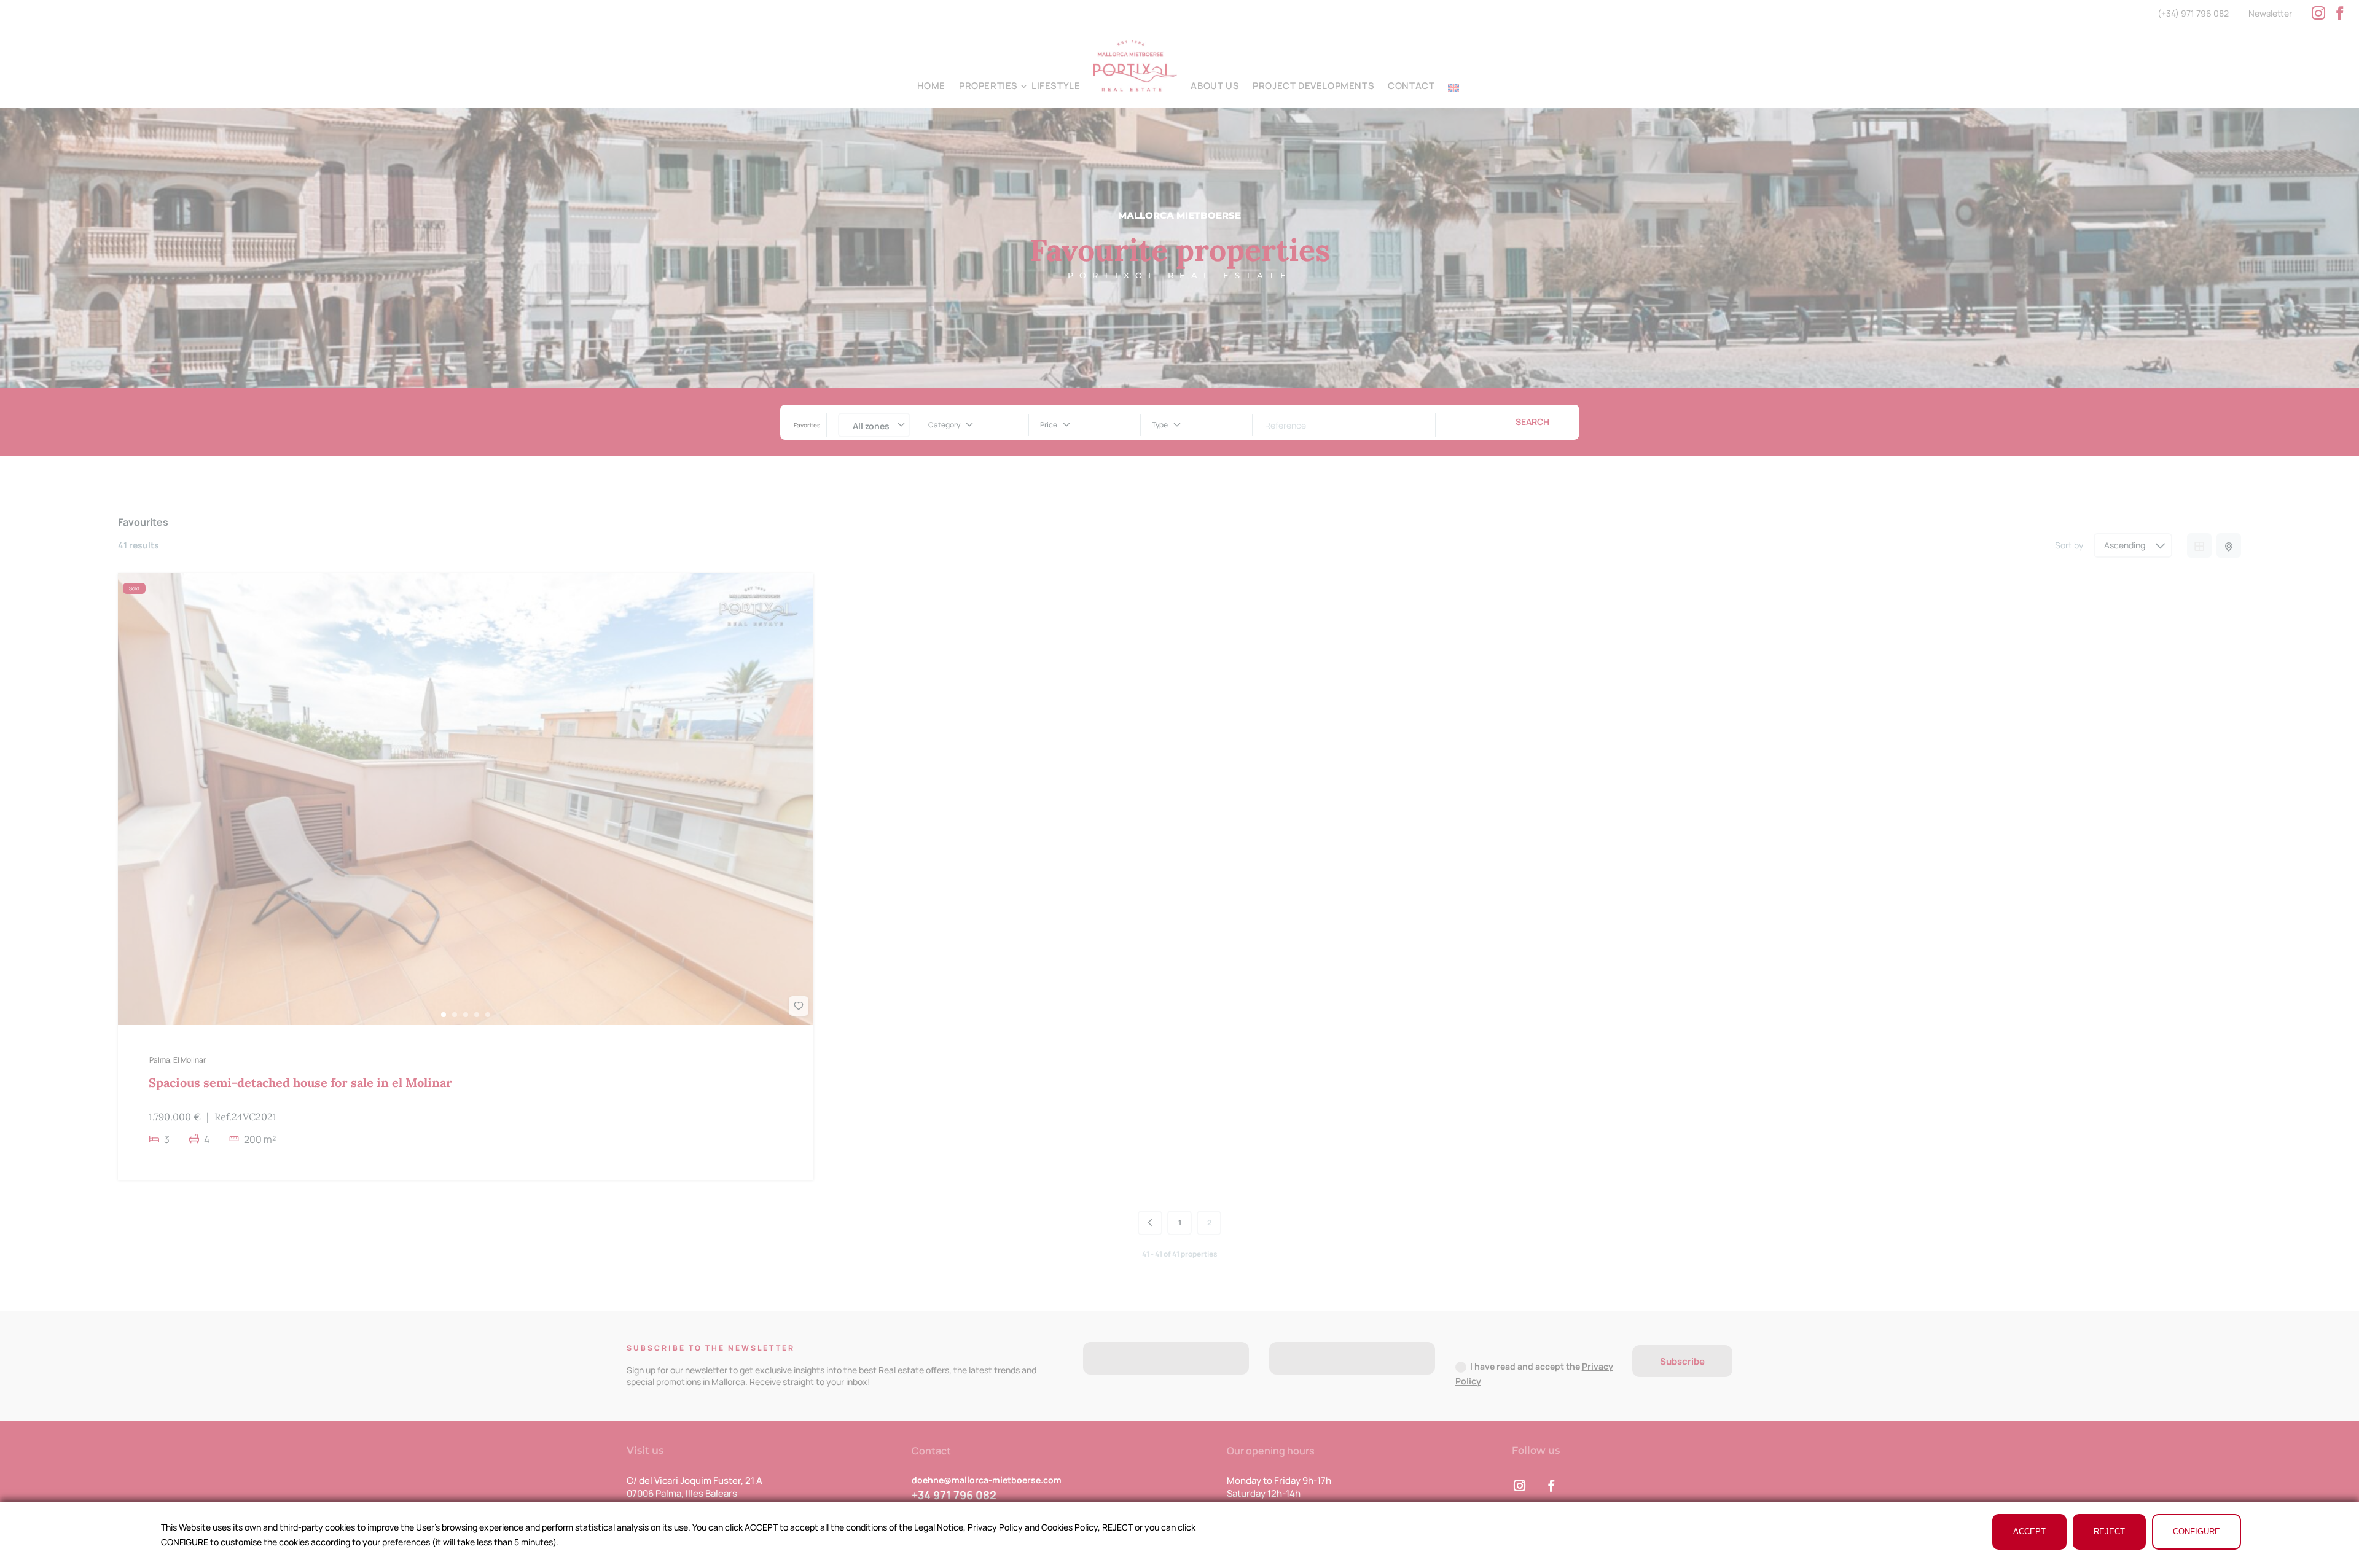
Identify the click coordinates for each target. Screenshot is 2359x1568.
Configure (2197, 1531)
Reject (2109, 1531)
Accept (2029, 1531)
